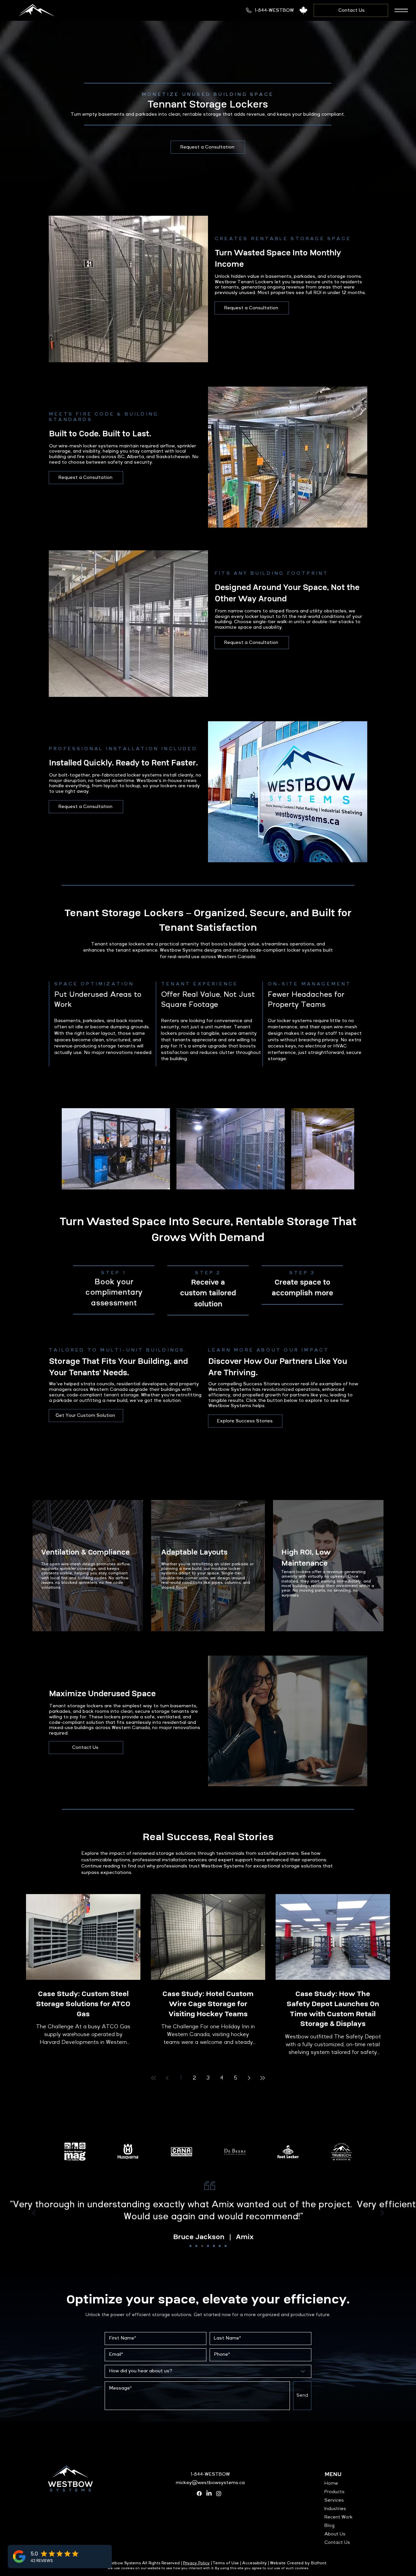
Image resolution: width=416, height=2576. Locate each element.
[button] (401, 10)
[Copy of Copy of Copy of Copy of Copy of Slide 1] (220, 2246)
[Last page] (263, 2078)
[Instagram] (219, 2493)
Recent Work (338, 2517)
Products (334, 2492)
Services (334, 2500)
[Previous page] (167, 2078)
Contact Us (337, 2543)
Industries (335, 2509)
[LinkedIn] (209, 2493)
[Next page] (249, 2078)
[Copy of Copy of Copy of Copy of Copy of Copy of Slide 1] (226, 2246)
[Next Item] (343, 1149)
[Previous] (34, 2213)
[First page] (153, 2078)
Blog (329, 2526)
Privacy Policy (196, 2563)
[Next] (382, 2213)
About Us (335, 2534)
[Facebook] (199, 2493)
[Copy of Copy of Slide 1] (202, 2246)
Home (331, 2483)
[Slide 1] (190, 2246)
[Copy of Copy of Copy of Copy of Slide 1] (214, 2246)
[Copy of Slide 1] (196, 2246)
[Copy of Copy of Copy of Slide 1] (208, 2246)
